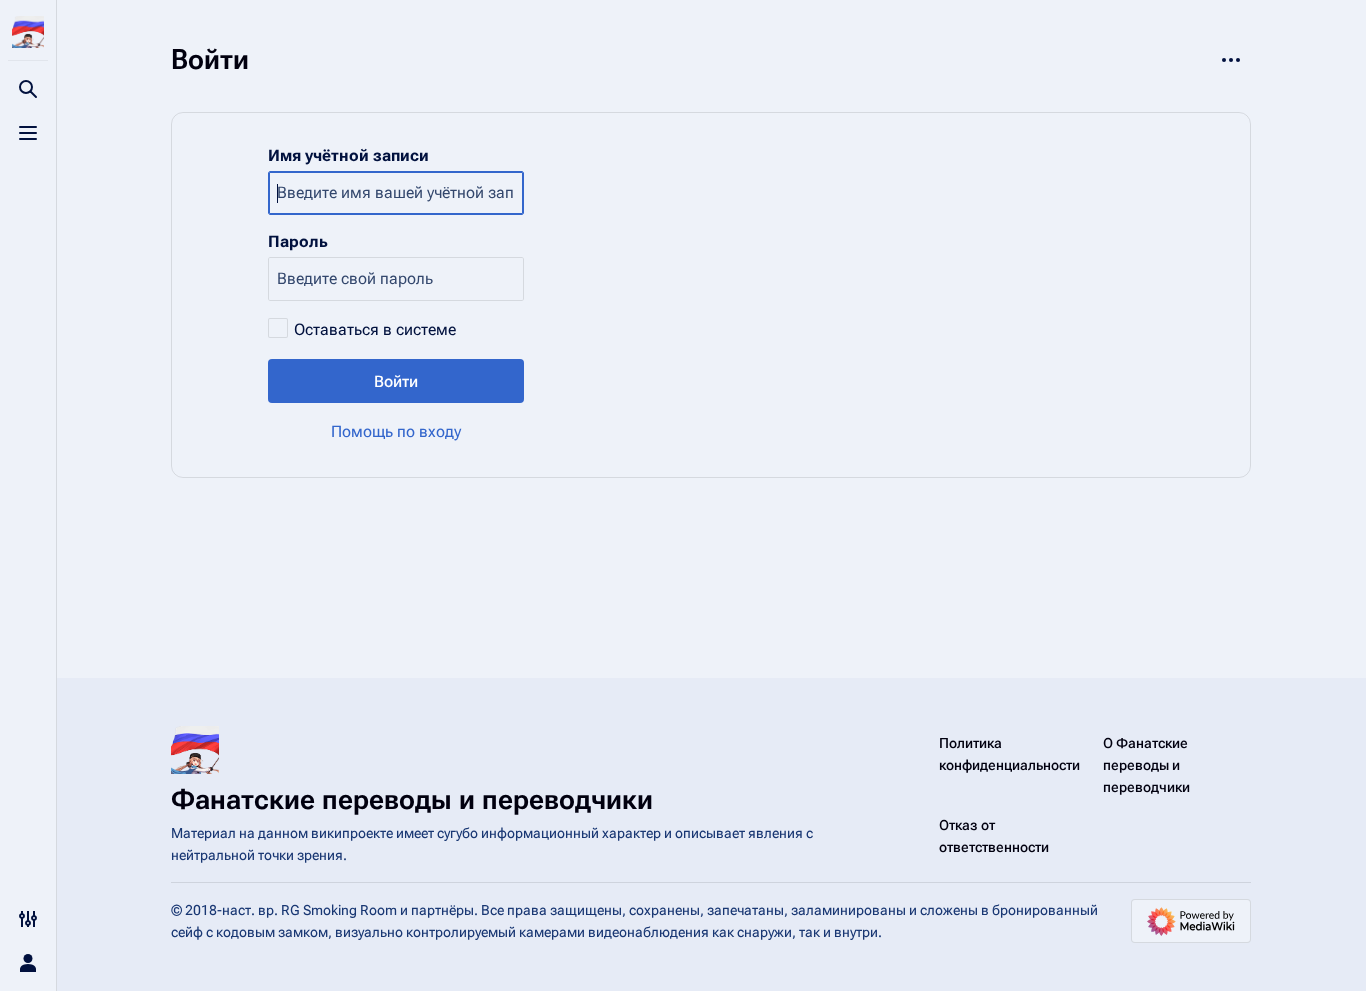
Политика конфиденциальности (1009, 754)
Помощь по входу (396, 431)
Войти (396, 381)
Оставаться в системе (375, 329)
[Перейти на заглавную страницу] (28, 32)
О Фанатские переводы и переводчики (1146, 765)
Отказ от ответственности (994, 836)
